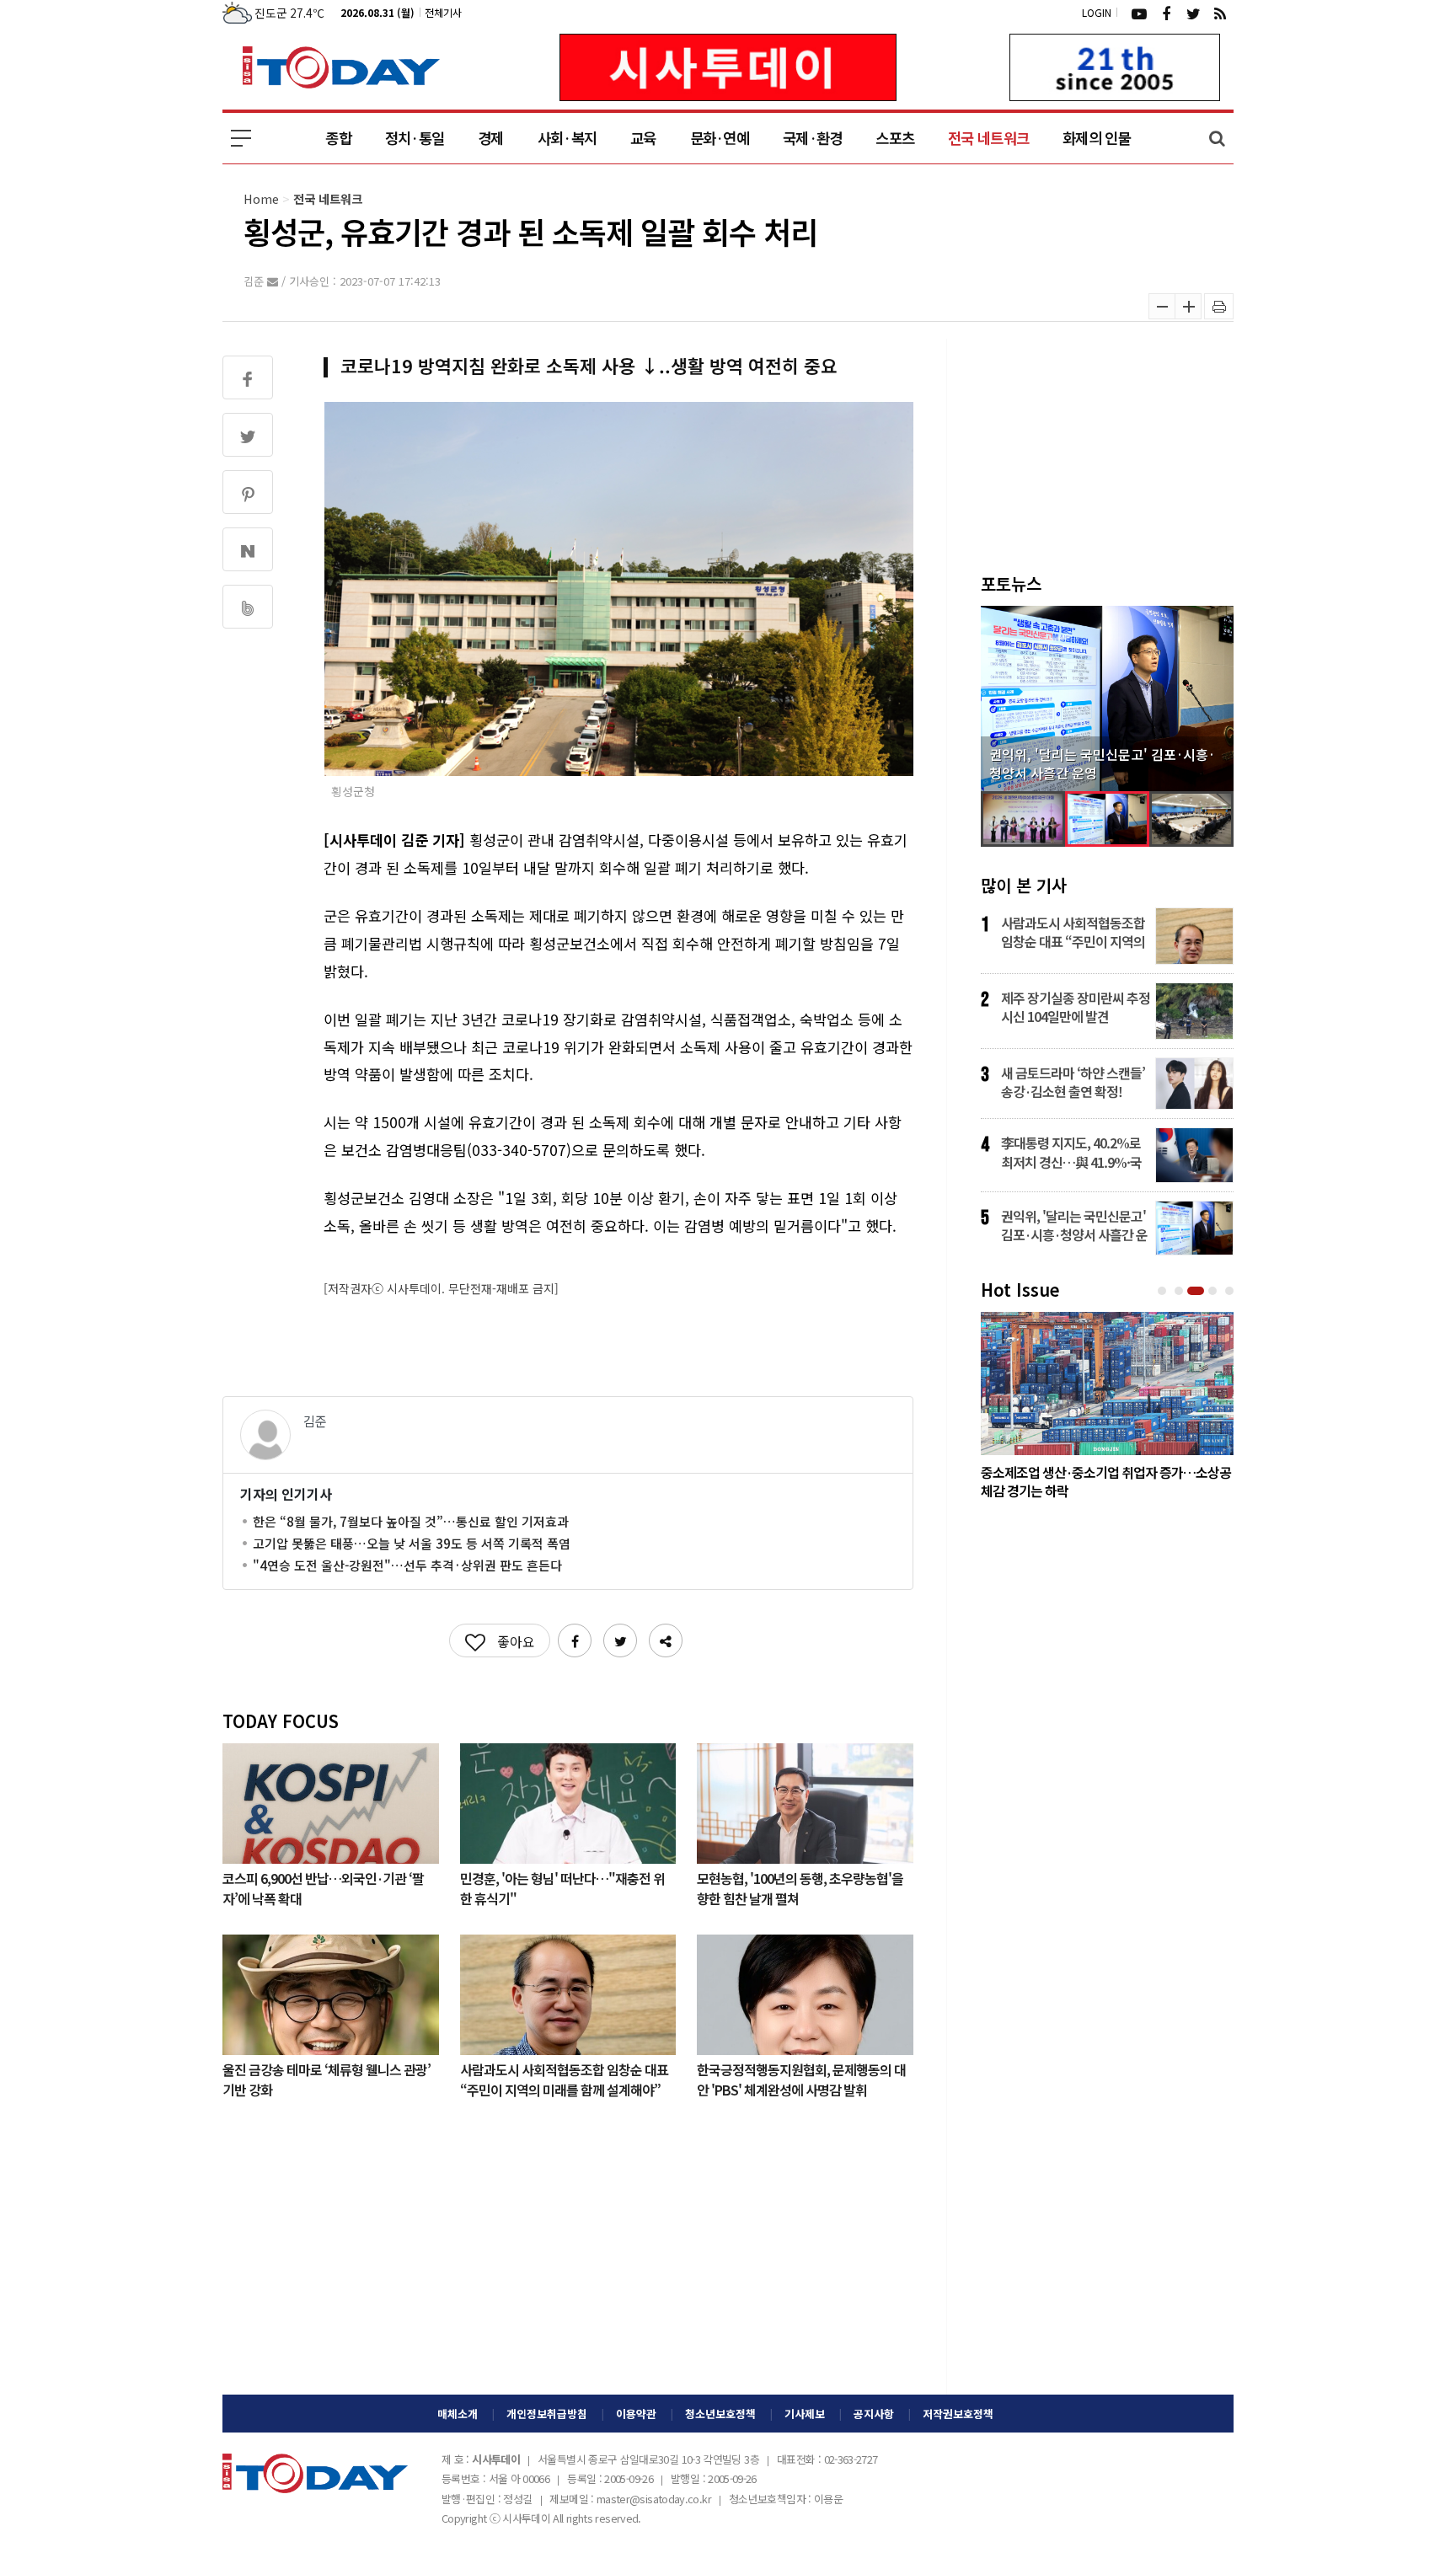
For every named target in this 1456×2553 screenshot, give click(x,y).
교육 (643, 138)
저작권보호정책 (958, 2414)
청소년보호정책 (720, 2414)
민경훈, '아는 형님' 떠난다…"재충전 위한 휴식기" (562, 1887)
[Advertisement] (568, 2260)
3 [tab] (1197, 1291)
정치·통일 (415, 138)
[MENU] (241, 138)
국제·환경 (812, 138)
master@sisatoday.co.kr (654, 2499)
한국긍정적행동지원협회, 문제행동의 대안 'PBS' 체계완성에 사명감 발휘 (801, 2079)
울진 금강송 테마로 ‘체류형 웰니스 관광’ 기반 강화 (327, 2079)
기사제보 (805, 2414)
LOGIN (1097, 12)
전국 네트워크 (988, 138)
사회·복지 (567, 138)
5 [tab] (1231, 1291)
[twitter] (1193, 13)
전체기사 (443, 12)
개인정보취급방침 (547, 2414)
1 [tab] (1164, 1291)
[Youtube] (1139, 13)
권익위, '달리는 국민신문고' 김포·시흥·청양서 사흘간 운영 (1074, 1225)
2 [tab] (1180, 1291)
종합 (338, 138)
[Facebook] (1166, 13)
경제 (491, 138)
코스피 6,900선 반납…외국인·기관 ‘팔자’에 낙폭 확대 (323, 1887)
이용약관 (636, 2414)
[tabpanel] (1107, 1410)
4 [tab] (1214, 1291)
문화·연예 (720, 138)
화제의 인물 (1097, 138)
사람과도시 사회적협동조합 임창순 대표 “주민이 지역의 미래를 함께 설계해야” (564, 2079)
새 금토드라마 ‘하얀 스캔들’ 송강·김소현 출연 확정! (1073, 1082)
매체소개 (458, 2414)
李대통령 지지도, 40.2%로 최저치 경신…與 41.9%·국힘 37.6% (1071, 1152)
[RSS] (1220, 13)
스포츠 (895, 138)
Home (261, 198)
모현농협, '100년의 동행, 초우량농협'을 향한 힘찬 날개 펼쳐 (800, 1887)
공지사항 (874, 2414)
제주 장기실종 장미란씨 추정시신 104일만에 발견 (1076, 1007)
